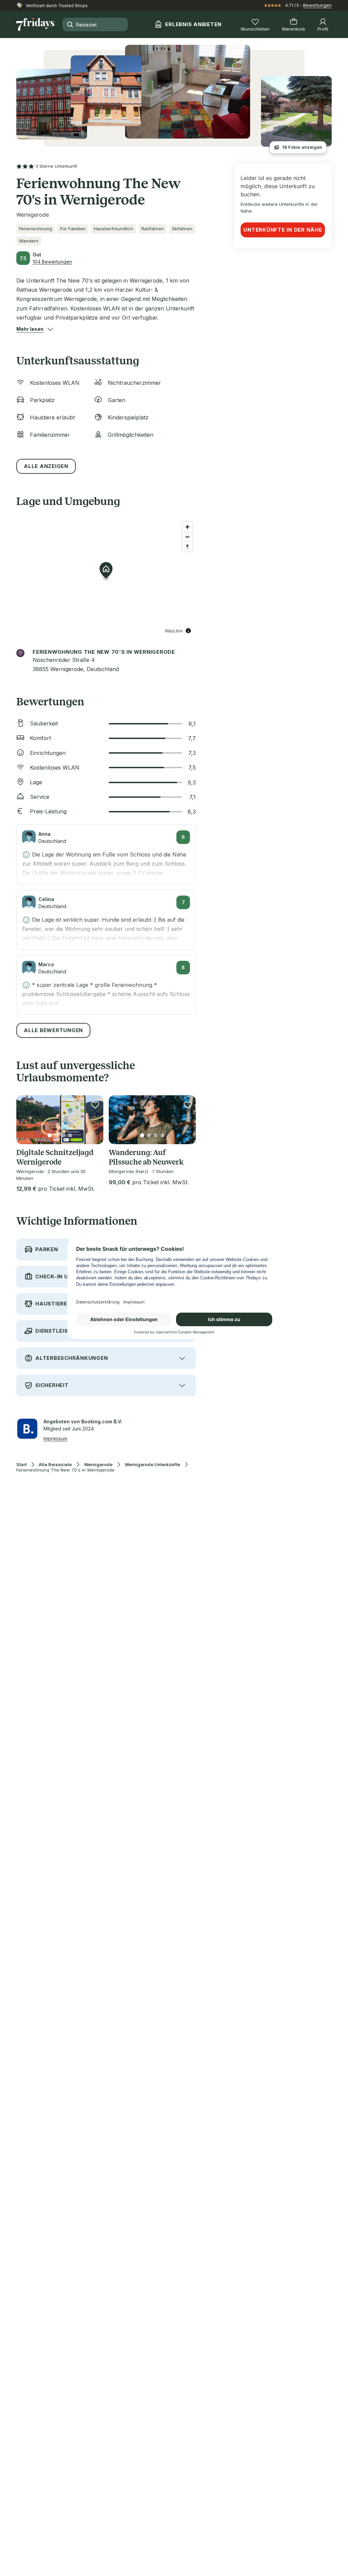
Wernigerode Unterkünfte (152, 1465)
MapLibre (174, 631)
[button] (30, 329)
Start (21, 1465)
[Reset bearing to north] (187, 547)
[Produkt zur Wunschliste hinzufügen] (95, 1105)
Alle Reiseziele (55, 1465)
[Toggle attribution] (188, 631)
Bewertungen (317, 5)
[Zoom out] (187, 537)
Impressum (55, 1438)
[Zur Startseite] (35, 24)
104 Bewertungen (52, 262)
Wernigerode (98, 1465)
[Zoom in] (187, 527)
